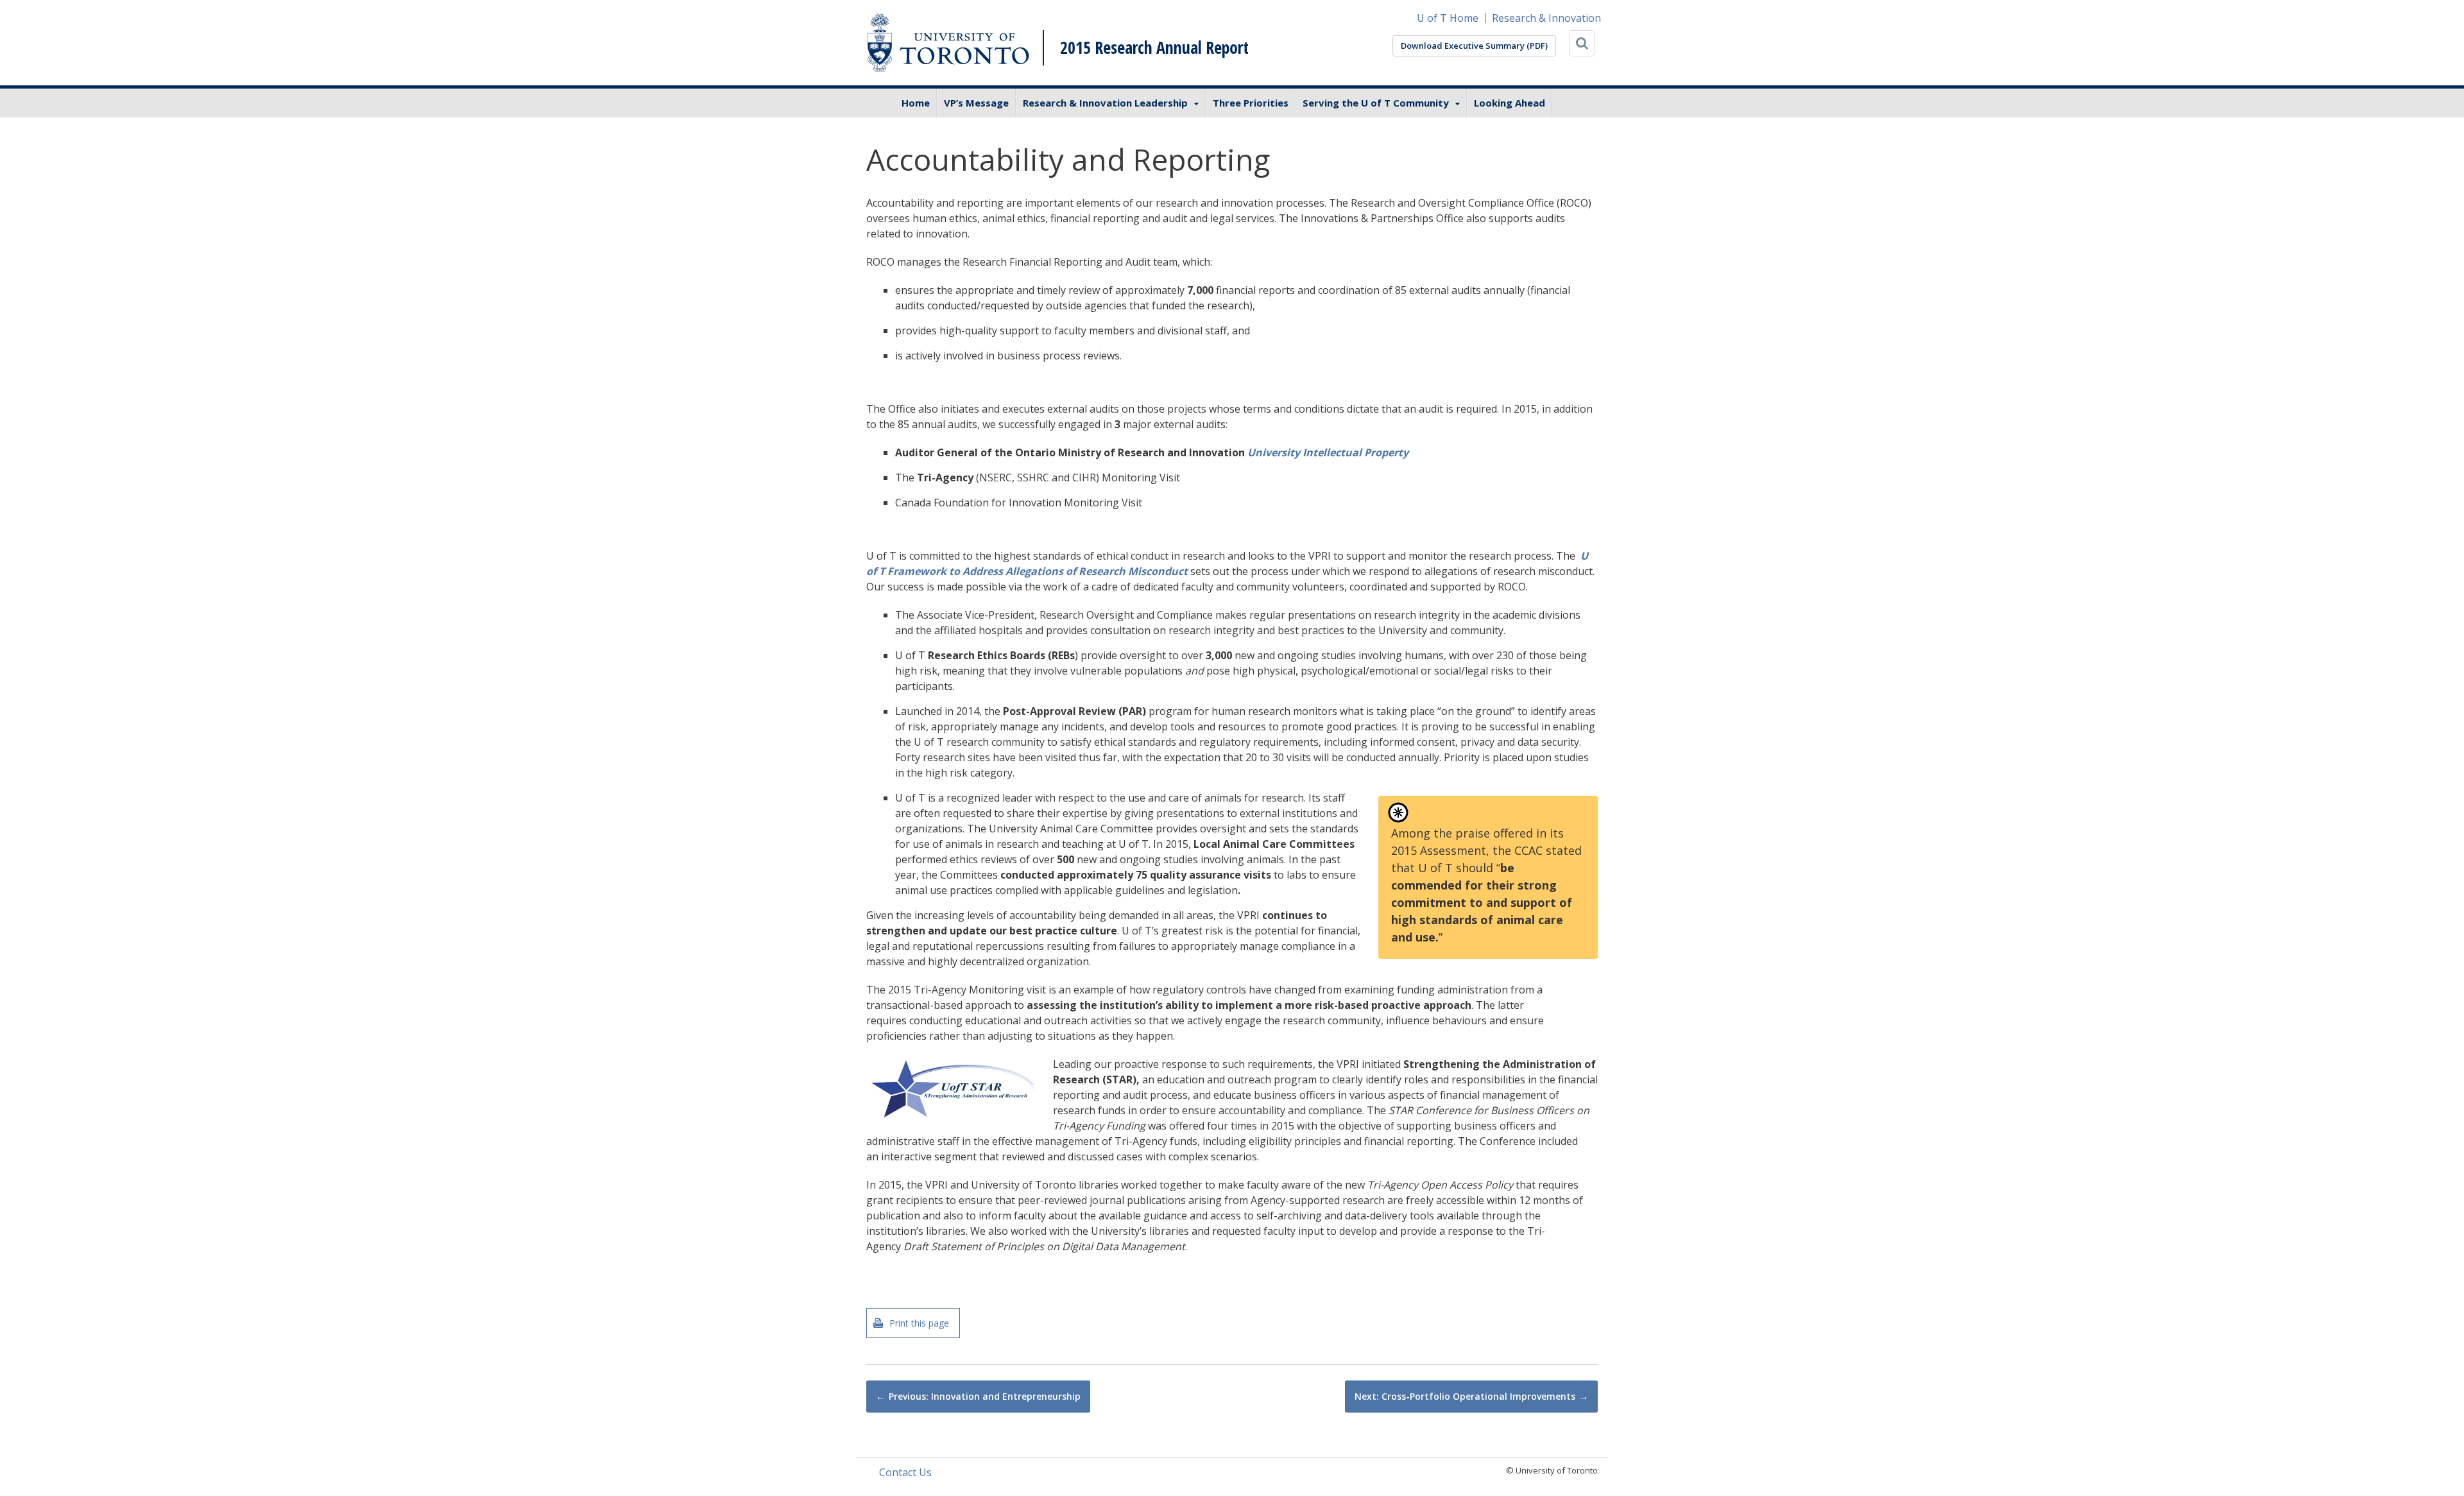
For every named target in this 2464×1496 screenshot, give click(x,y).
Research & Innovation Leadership (1105, 103)
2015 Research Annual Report (1154, 47)
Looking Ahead (1510, 103)
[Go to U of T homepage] (948, 43)
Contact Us (905, 1472)
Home (916, 103)
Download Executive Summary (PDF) (1474, 46)
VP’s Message (976, 103)
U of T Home (1448, 18)
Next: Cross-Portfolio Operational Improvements (1465, 1396)
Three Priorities (1251, 103)
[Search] (1582, 43)
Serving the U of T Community (1376, 103)
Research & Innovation (1546, 18)
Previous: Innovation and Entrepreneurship (985, 1396)
